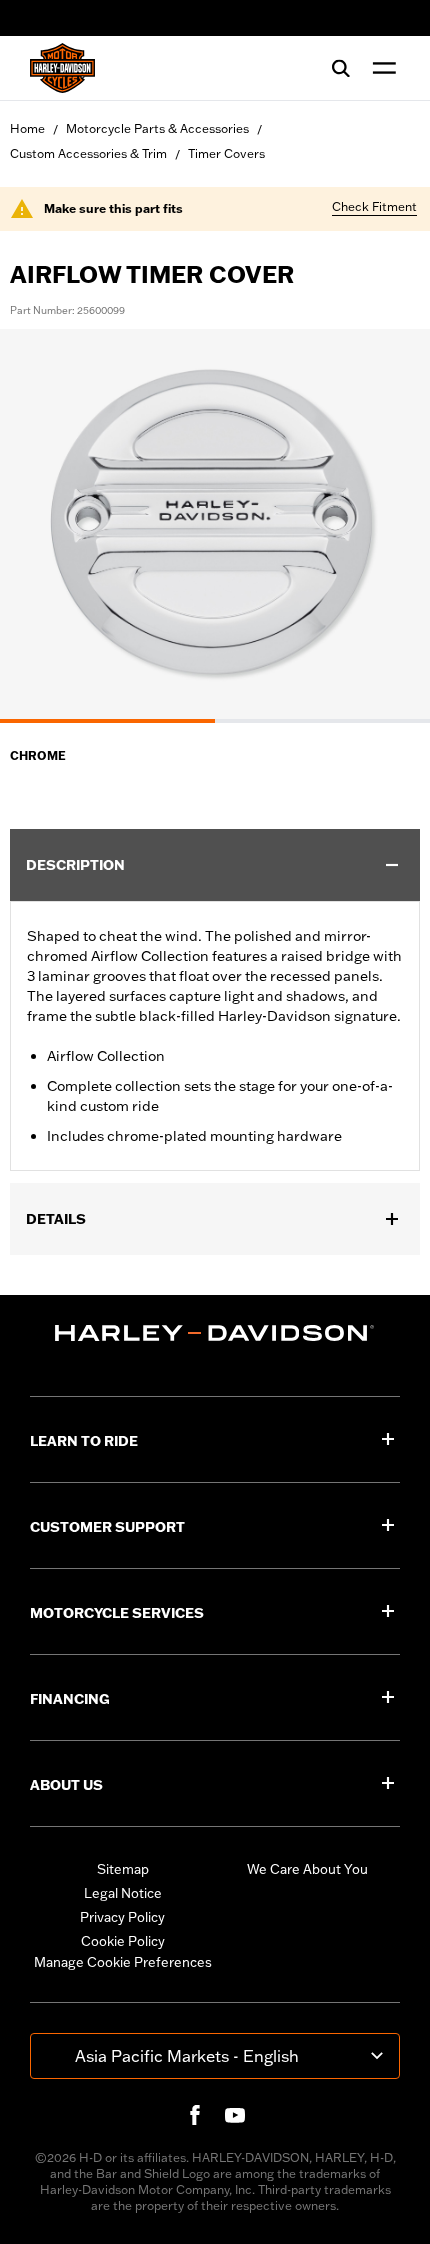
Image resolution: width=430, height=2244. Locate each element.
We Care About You (307, 1869)
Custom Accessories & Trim (88, 153)
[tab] (107, 721)
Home (27, 128)
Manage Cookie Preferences (123, 1962)
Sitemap (123, 1869)
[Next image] (390, 526)
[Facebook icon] (195, 2115)
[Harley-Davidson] (215, 1333)
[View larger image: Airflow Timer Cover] (215, 523)
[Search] (341, 68)
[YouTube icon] (235, 2115)
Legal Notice (123, 1893)
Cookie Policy (123, 1941)
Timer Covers (226, 153)
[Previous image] (40, 526)
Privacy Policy (122, 1917)
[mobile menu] (380, 68)
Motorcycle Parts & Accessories (157, 128)
